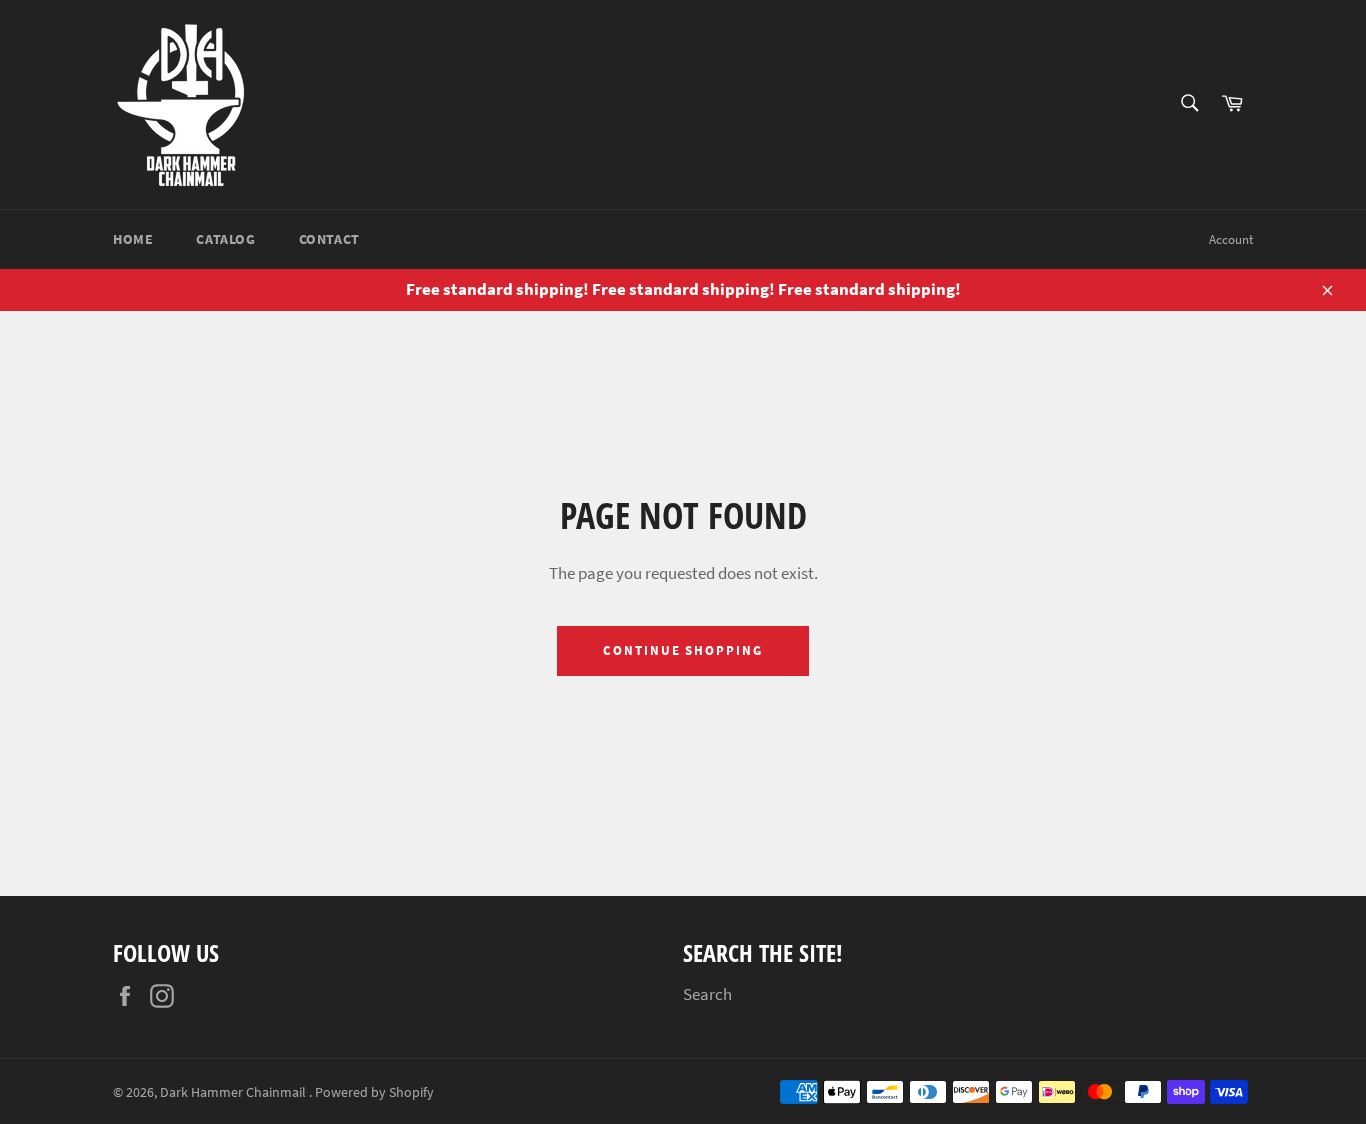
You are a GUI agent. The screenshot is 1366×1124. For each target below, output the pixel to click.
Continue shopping (683, 650)
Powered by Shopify (374, 1092)
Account (1231, 239)
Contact (329, 239)
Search (707, 994)
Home (133, 239)
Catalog (225, 239)
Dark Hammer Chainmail (234, 1092)
